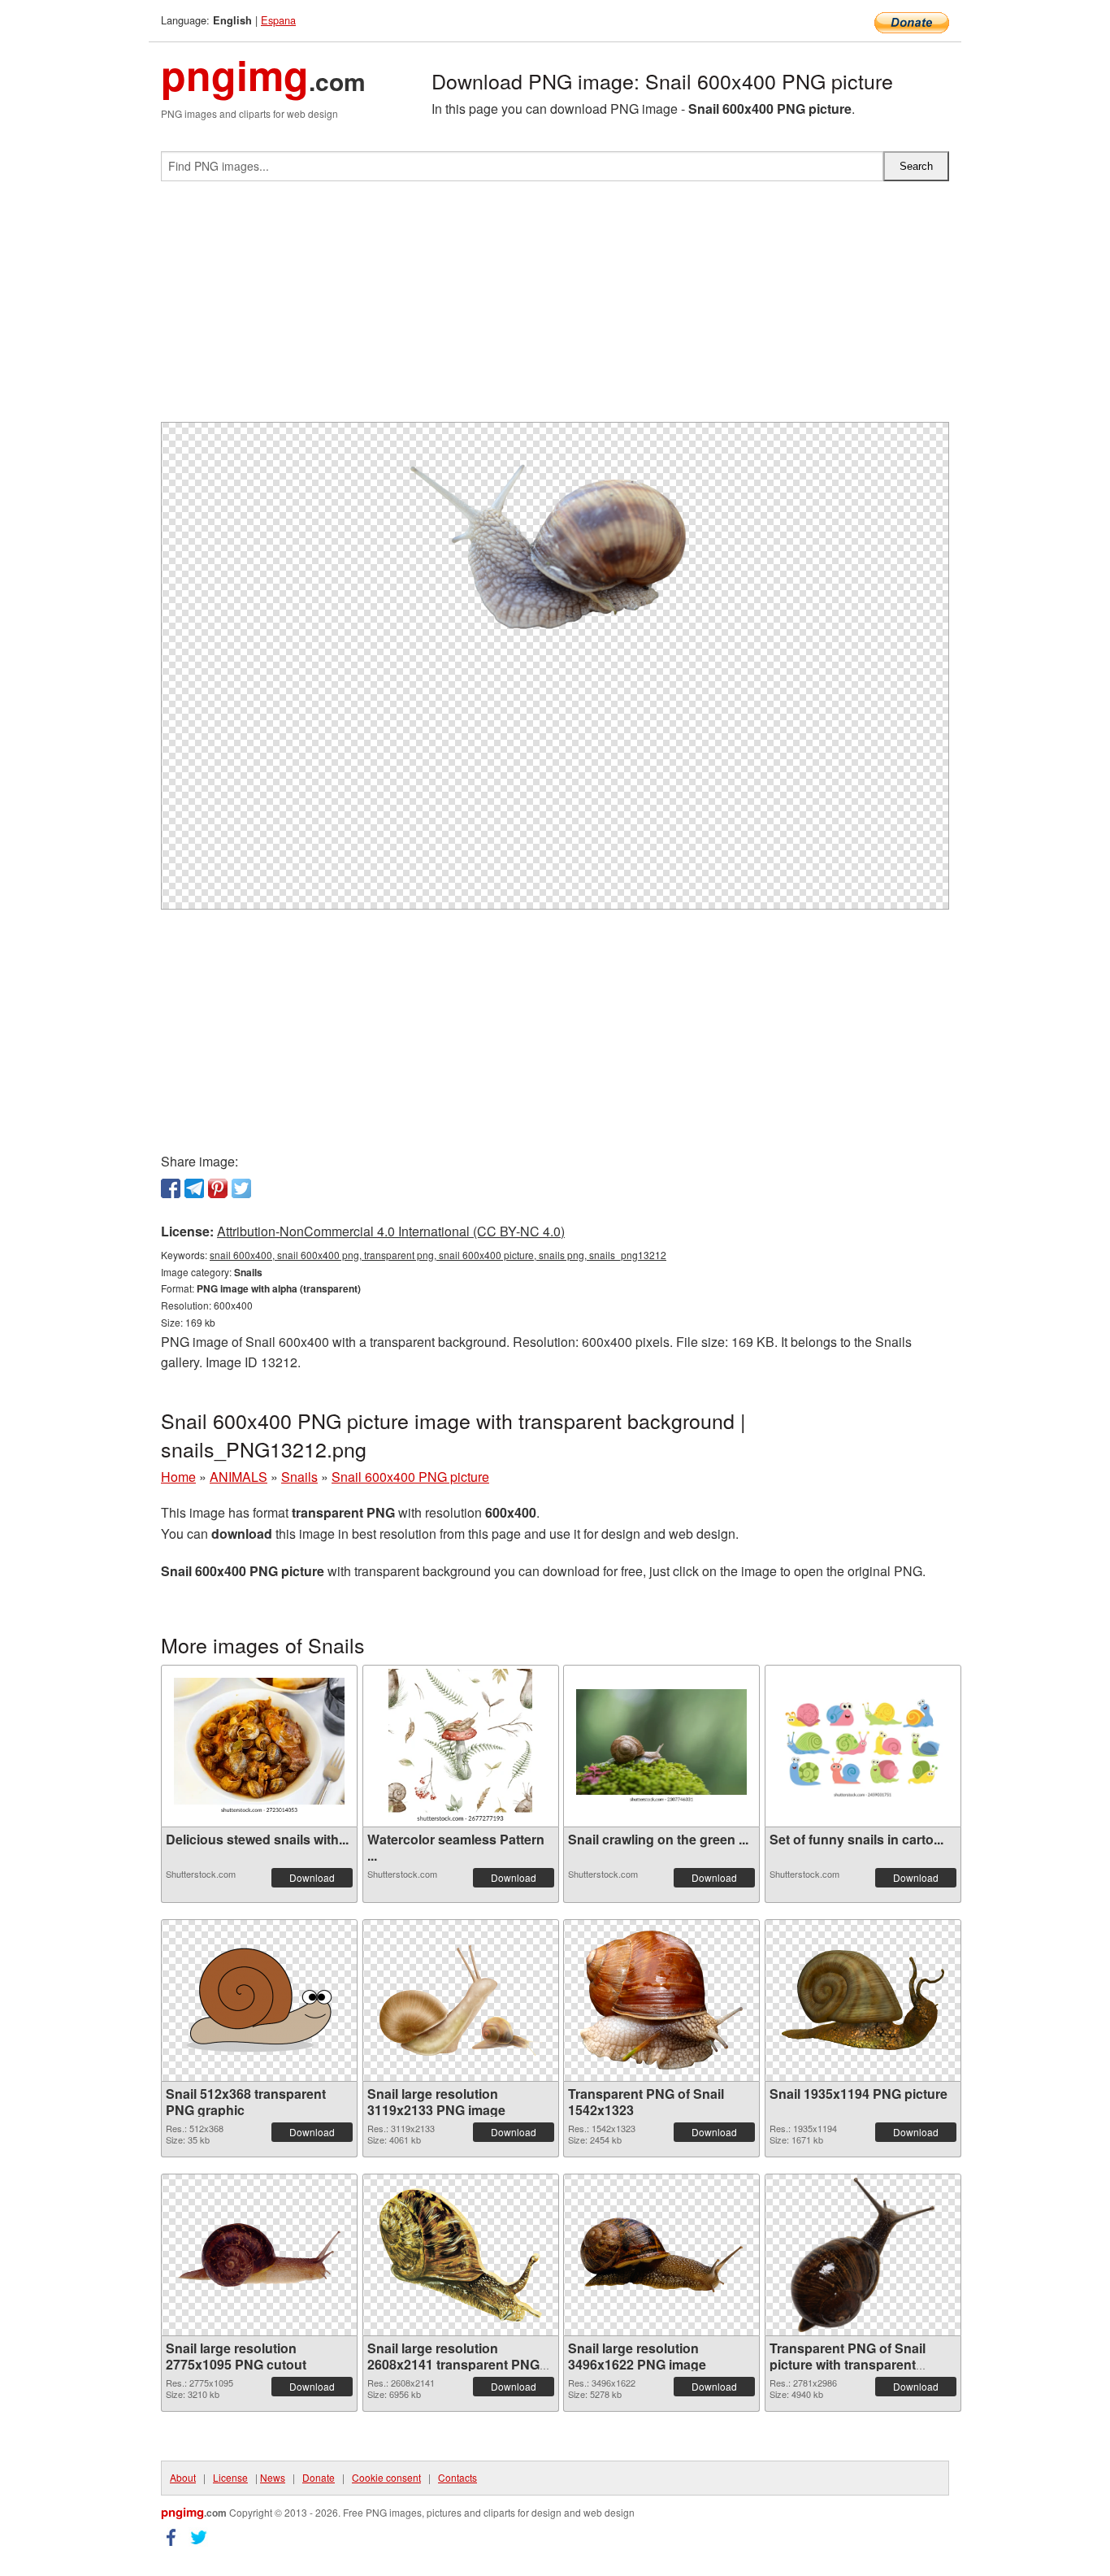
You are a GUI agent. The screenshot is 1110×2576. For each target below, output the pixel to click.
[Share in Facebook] (171, 1188)
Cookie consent (386, 2477)
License (230, 2477)
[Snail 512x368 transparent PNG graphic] (259, 2000)
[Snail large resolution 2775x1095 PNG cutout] (259, 2255)
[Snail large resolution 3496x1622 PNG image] (661, 2255)
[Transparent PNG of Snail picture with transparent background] (863, 2255)
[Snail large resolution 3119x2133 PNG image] (461, 2000)
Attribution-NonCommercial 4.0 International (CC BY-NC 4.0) (391, 1231)
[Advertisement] (555, 308)
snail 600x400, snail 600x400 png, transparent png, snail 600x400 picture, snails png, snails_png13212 (438, 1255)
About (183, 2477)
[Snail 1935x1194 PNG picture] (863, 2000)
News (273, 2477)
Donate (319, 2477)
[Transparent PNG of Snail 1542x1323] (661, 2000)
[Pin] (218, 1188)
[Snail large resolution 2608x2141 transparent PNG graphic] (461, 2255)
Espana (278, 20)
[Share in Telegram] (194, 1188)
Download (312, 1877)
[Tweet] (241, 1188)
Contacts (457, 2477)
